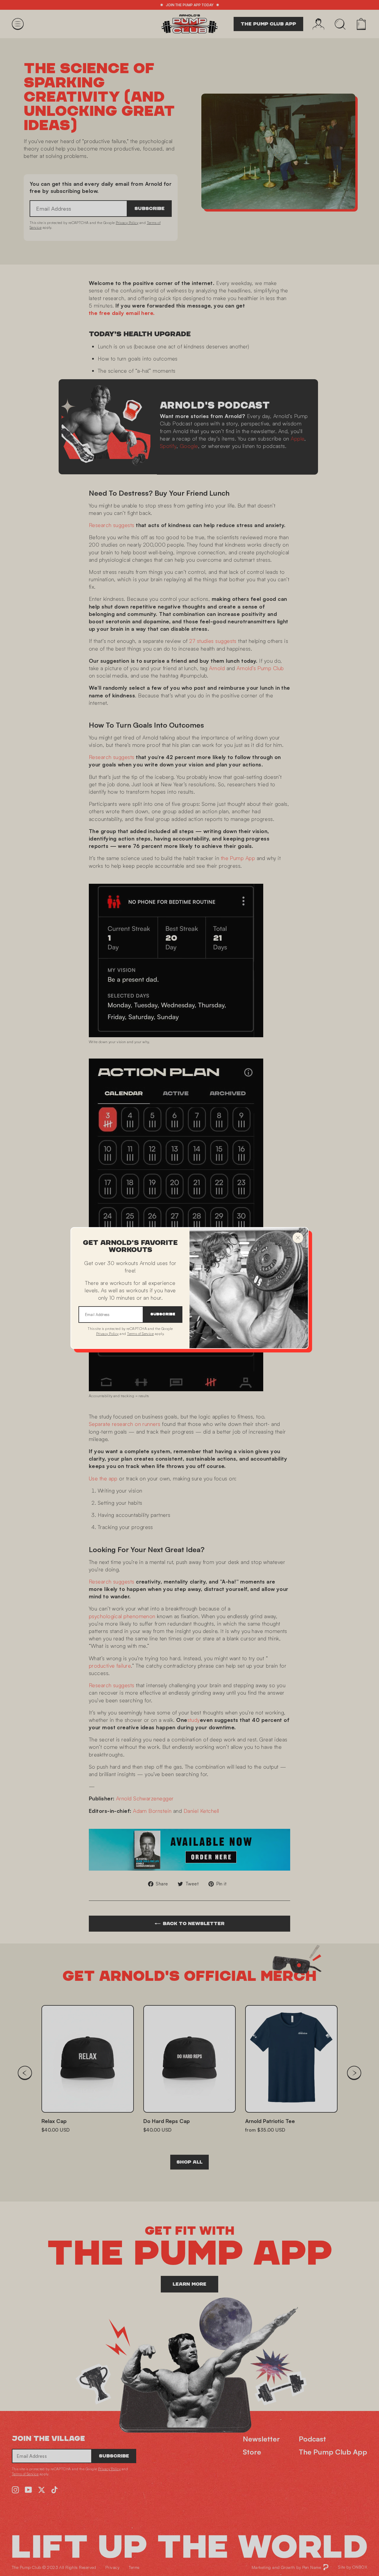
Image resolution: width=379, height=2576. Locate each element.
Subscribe (163, 1314)
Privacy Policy (107, 1334)
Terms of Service (140, 1334)
